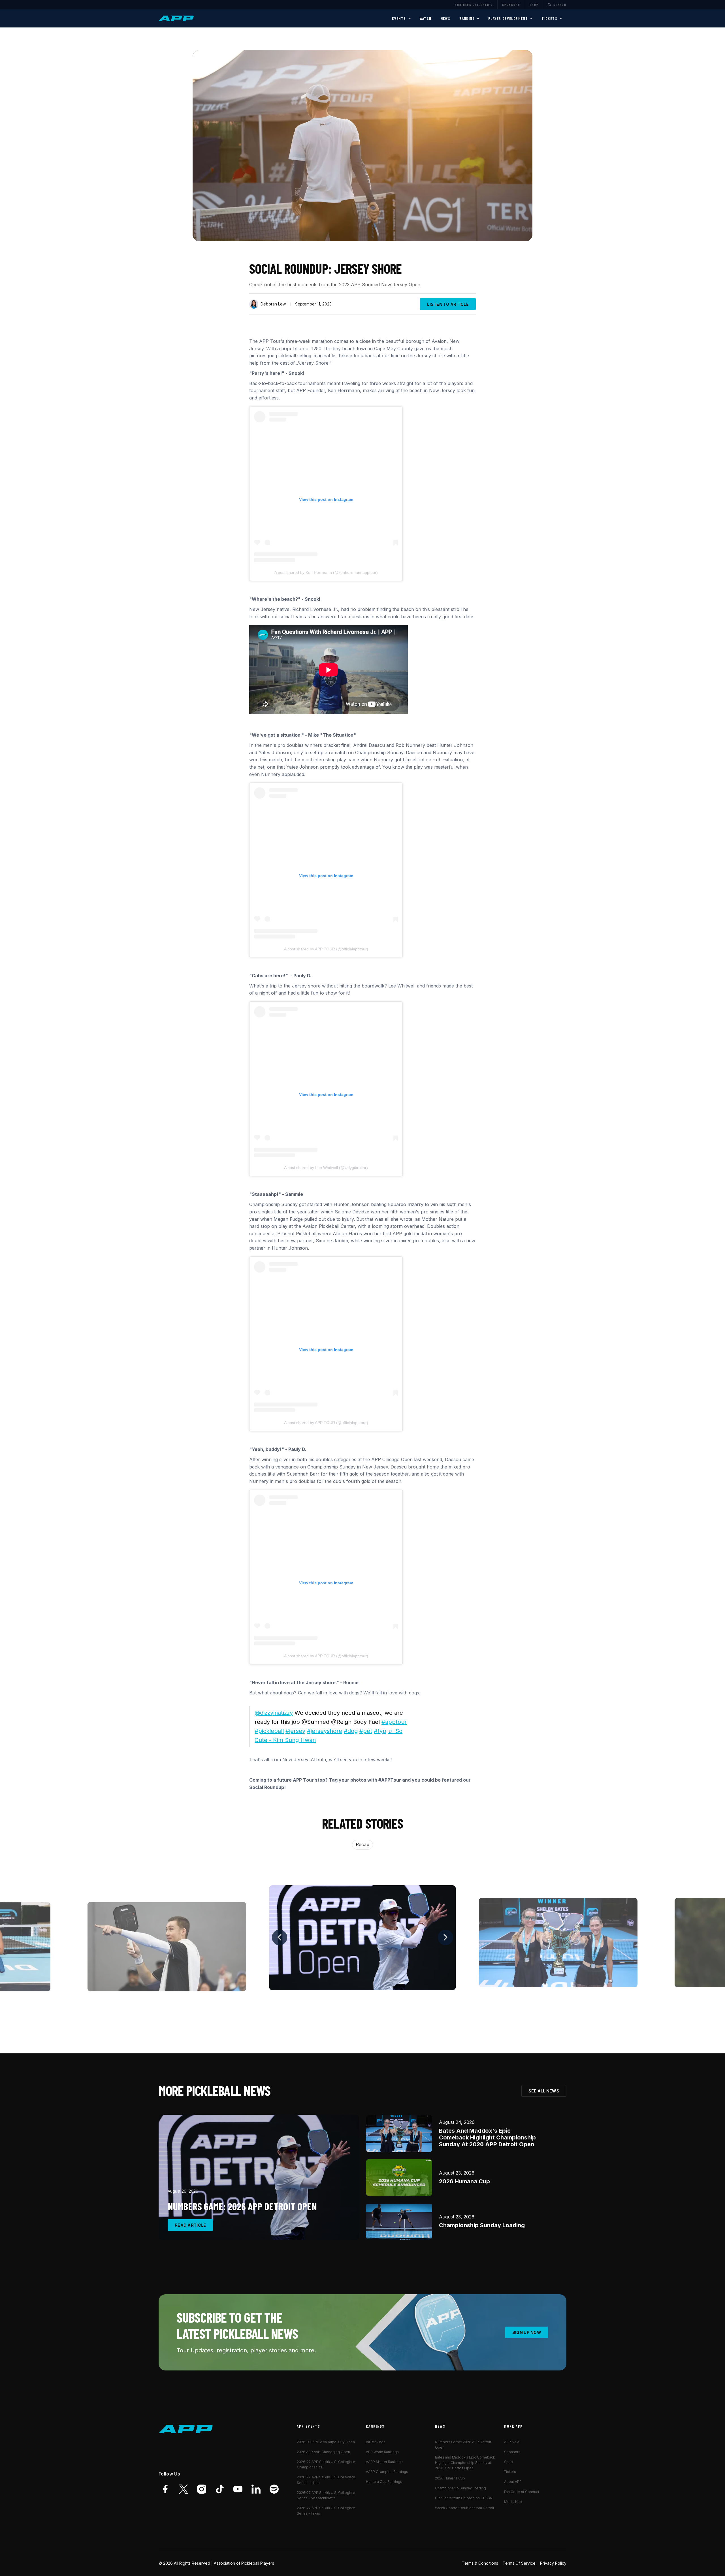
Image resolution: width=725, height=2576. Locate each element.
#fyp (380, 1731)
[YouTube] (238, 2489)
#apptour (394, 1722)
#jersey (295, 1731)
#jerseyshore (325, 1731)
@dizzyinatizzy (274, 1713)
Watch (426, 18)
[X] (184, 2489)
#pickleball (269, 1731)
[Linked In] (256, 2489)
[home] (177, 18)
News (446, 18)
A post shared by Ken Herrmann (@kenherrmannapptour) (326, 572)
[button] (401, 18)
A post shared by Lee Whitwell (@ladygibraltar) (326, 1168)
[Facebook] (165, 2489)
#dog (351, 1731)
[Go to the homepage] (186, 2429)
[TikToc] (220, 2489)
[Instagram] (202, 2489)
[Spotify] (274, 2489)
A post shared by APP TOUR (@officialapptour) (326, 949)
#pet (366, 1731)
